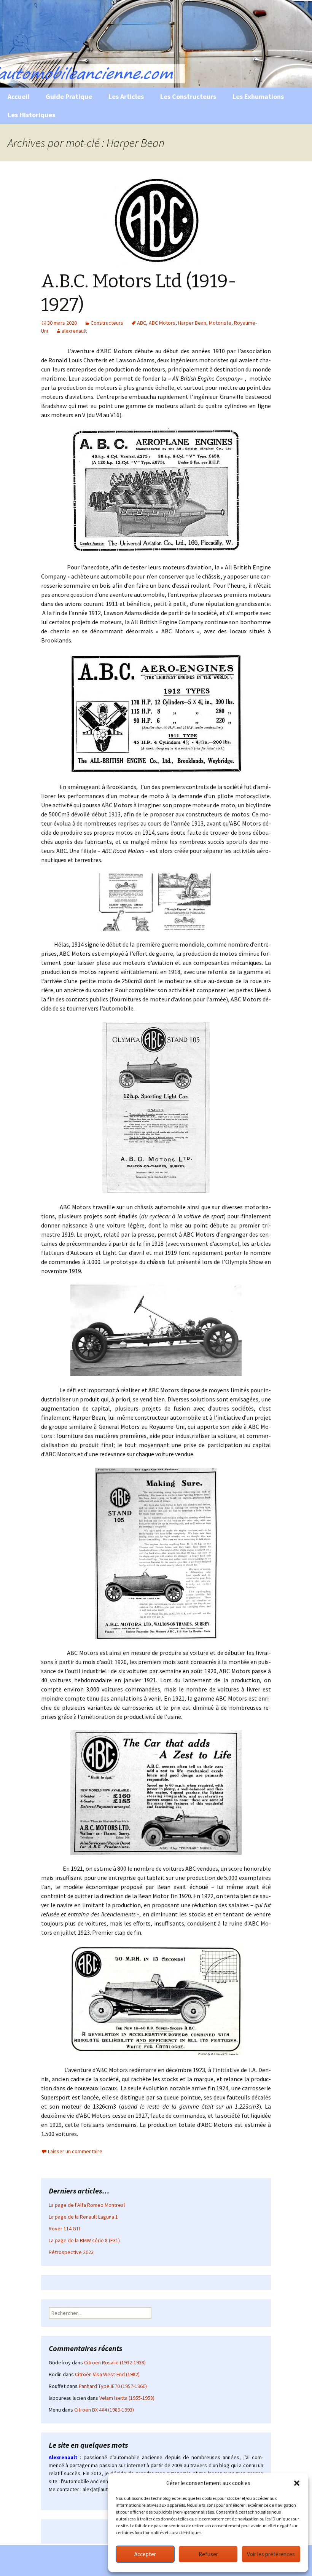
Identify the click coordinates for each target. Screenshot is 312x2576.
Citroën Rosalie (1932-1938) (115, 2362)
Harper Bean (192, 323)
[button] (297, 2483)
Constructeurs (107, 323)
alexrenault (74, 331)
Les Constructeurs (188, 96)
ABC (142, 323)
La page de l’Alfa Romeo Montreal (87, 2205)
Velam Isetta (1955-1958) (127, 2398)
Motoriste (220, 323)
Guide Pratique (69, 96)
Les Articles (126, 96)
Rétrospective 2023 (71, 2252)
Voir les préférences (271, 2554)
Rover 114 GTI (64, 2228)
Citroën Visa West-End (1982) (107, 2374)
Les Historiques (31, 115)
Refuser (208, 2554)
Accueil (18, 96)
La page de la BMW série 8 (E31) (84, 2240)
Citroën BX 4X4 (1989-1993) (104, 2410)
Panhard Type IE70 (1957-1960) (113, 2386)
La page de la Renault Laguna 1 (83, 2217)
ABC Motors (162, 323)
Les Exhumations (258, 96)
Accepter (145, 2554)
